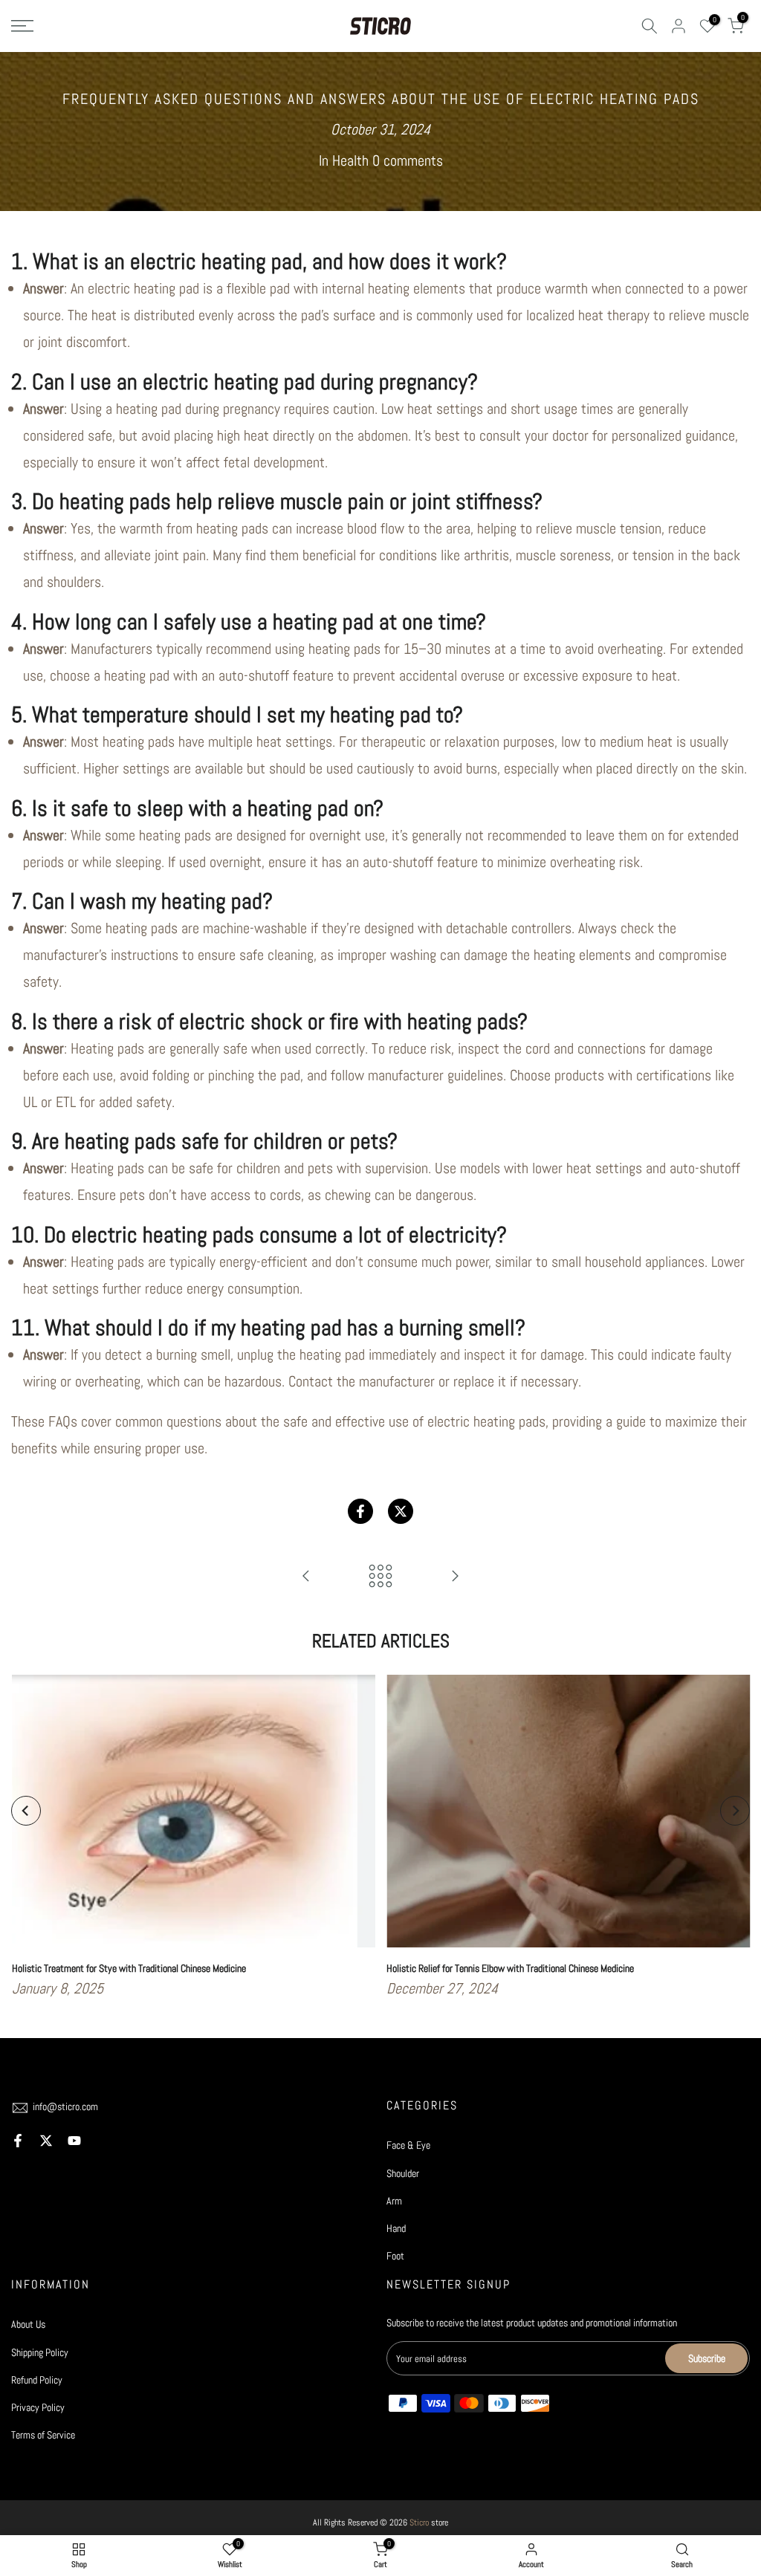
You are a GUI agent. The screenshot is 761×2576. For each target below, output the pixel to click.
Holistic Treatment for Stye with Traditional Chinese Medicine (128, 1968)
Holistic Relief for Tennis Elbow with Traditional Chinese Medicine (510, 1968)
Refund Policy (37, 2380)
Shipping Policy (40, 2352)
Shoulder (403, 2173)
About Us (28, 2324)
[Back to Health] (380, 1577)
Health (350, 160)
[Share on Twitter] (401, 1511)
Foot (395, 2256)
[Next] (735, 1811)
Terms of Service (43, 2435)
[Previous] (26, 1811)
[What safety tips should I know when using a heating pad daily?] (306, 1577)
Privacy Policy (38, 2407)
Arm (394, 2201)
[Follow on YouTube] (74, 2141)
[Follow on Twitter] (46, 2141)
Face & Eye (408, 2145)
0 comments (408, 160)
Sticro (419, 2523)
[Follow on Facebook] (18, 2141)
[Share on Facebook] (360, 1511)
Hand (396, 2228)
